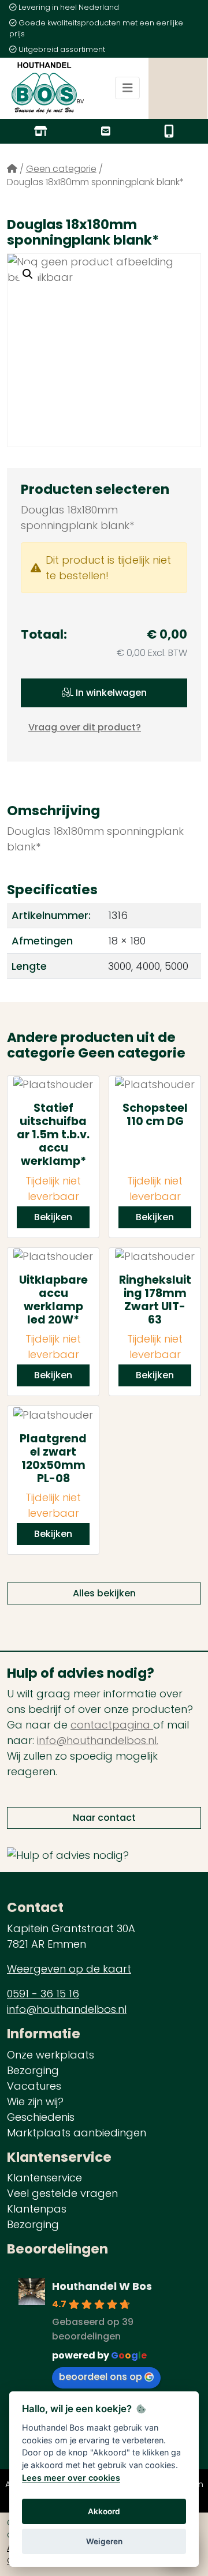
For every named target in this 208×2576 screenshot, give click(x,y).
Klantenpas (37, 2209)
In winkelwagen (110, 693)
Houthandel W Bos (102, 2286)
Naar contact (104, 1818)
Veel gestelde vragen (62, 2193)
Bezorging (33, 2070)
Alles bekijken (104, 1593)
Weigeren (104, 2541)
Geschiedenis (41, 2117)
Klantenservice (44, 2178)
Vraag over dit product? (85, 727)
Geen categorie (61, 169)
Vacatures (34, 2086)
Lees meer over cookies (71, 2478)
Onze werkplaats (51, 2055)
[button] (28, 274)
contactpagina (112, 1725)
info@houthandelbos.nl (67, 2009)
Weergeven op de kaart (69, 1969)
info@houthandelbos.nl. (98, 1740)
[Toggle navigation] (128, 88)
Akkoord (104, 2511)
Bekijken (53, 1217)
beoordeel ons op (101, 2377)
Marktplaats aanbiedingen (77, 2133)
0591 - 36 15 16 (43, 1994)
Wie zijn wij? (35, 2101)
